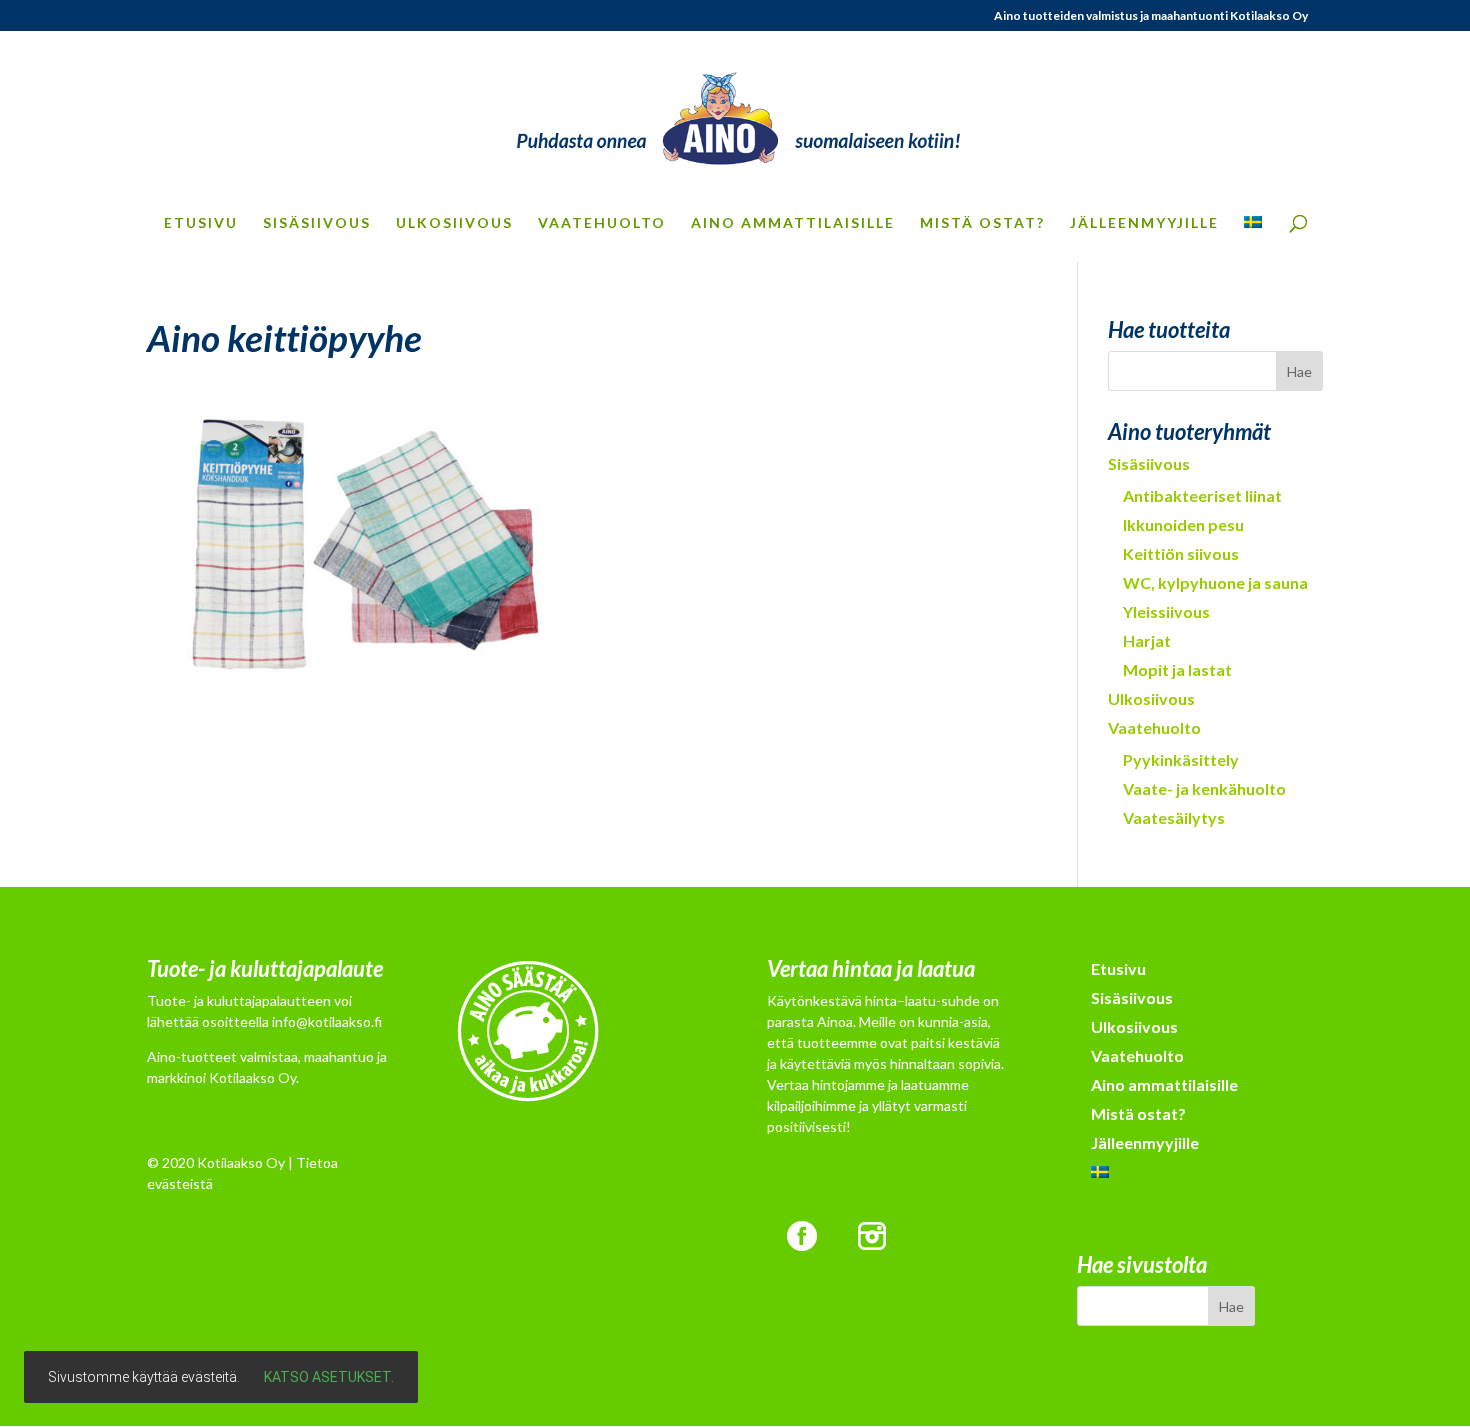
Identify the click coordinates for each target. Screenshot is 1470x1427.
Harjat (1147, 640)
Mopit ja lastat (1177, 669)
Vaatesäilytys (1174, 817)
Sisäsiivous (317, 223)
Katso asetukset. (329, 1377)
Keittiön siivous (1181, 553)
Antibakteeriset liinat (1202, 495)
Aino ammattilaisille (793, 223)
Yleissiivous (1166, 611)
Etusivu (201, 223)
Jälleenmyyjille (1144, 223)
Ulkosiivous (454, 223)
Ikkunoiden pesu (1183, 524)
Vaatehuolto (602, 223)
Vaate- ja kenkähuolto (1204, 788)
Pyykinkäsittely (1181, 759)
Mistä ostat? (982, 223)
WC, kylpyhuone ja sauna (1215, 582)
